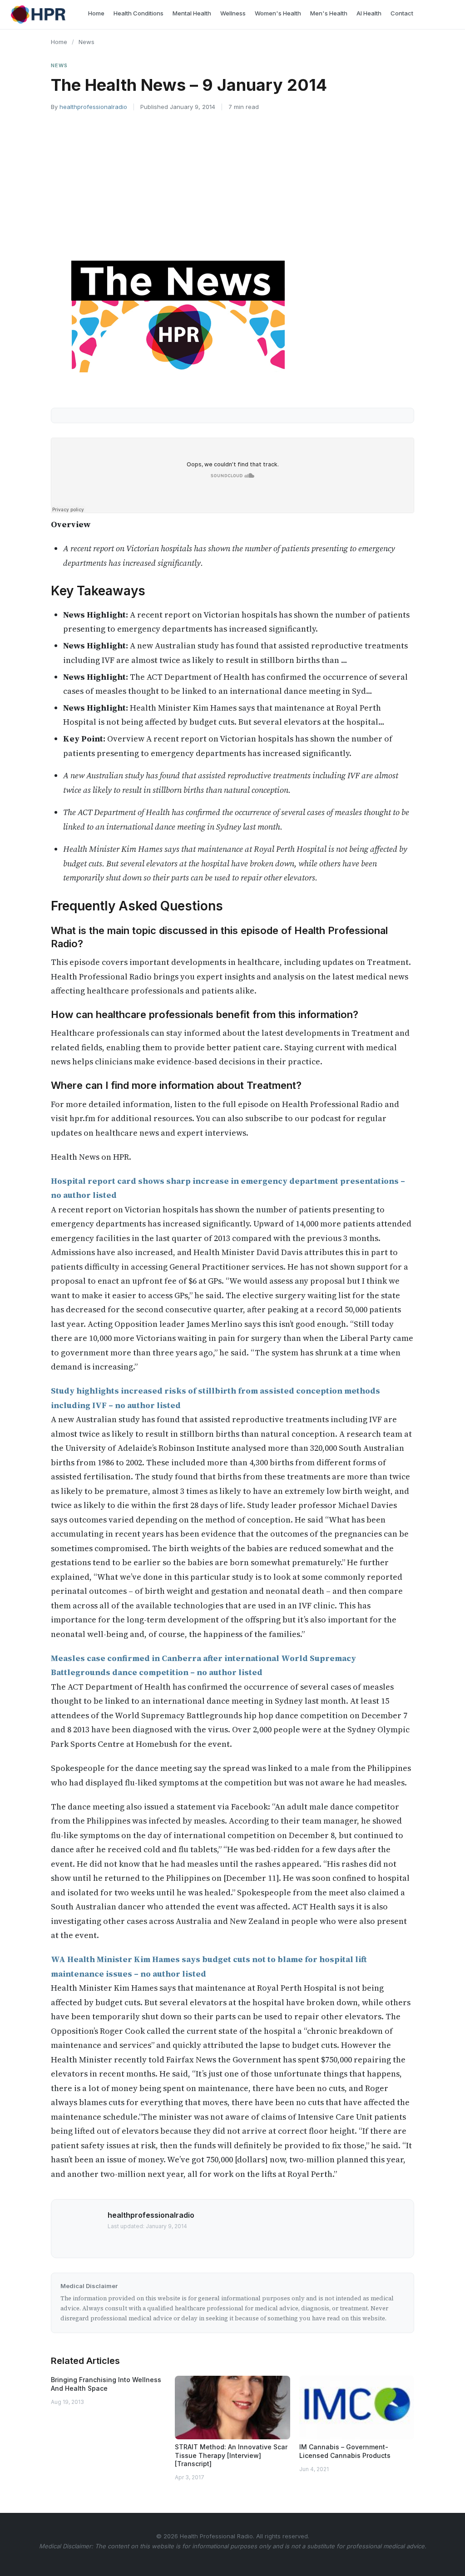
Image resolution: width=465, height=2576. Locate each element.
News (87, 42)
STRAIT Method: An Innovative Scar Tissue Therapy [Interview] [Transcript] (231, 2455)
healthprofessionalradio (93, 107)
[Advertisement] (232, 186)
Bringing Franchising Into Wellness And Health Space (106, 2384)
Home (59, 42)
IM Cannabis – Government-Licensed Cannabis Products (345, 2451)
